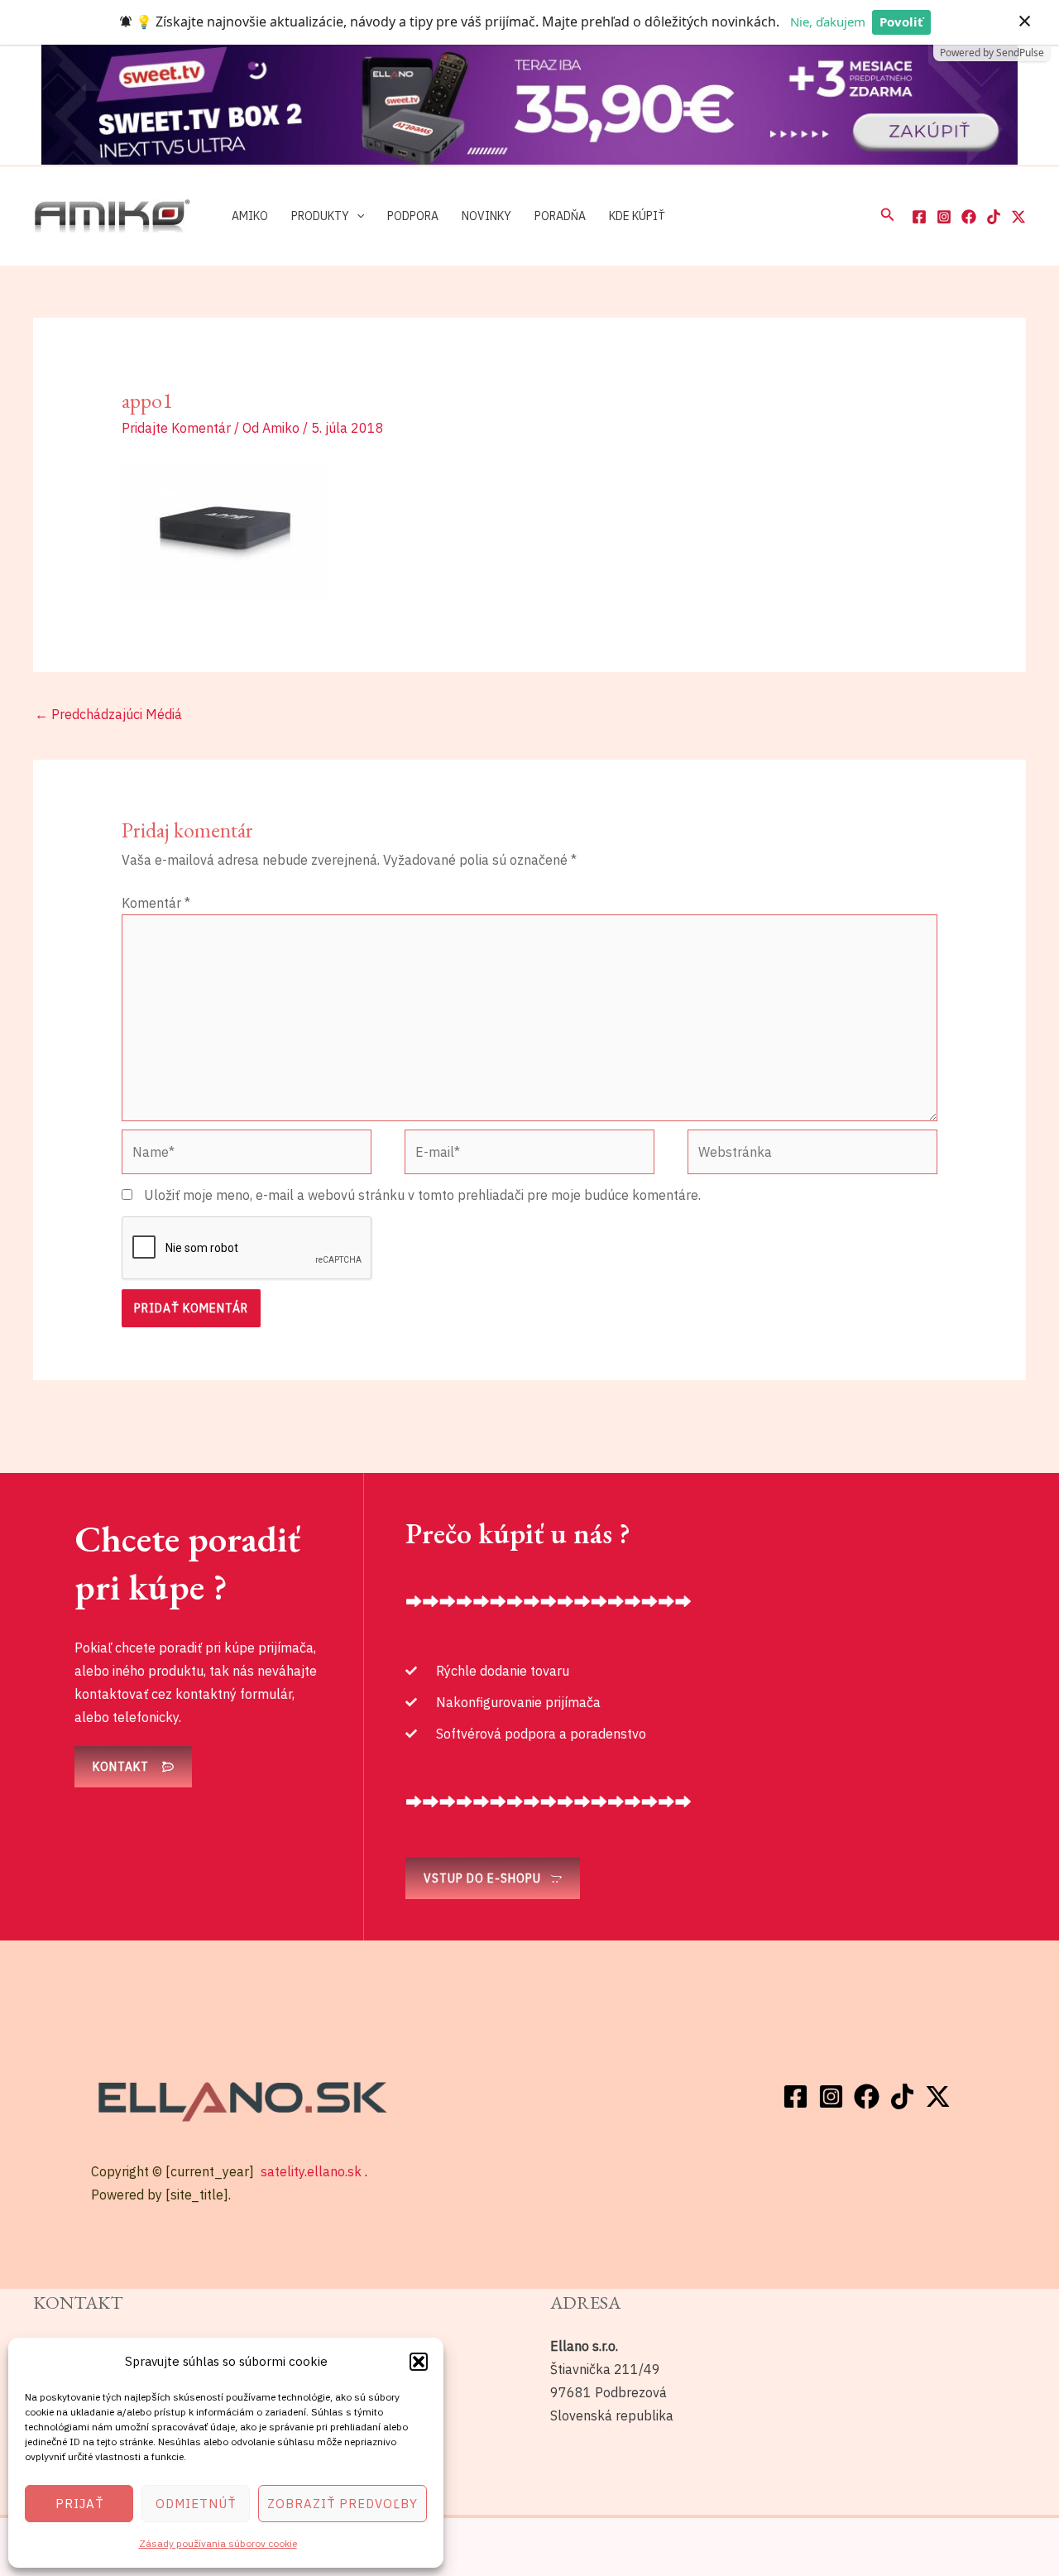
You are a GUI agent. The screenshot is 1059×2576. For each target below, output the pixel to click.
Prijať (79, 2504)
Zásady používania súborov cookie (218, 2543)
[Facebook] (919, 217)
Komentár (156, 903)
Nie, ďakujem (828, 22)
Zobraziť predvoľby (343, 2504)
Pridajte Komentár (176, 428)
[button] (419, 2362)
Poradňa (560, 215)
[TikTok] (994, 217)
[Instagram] (944, 217)
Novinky (486, 215)
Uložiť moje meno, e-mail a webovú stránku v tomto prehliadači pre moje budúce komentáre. (422, 1195)
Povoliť (901, 22)
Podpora (413, 215)
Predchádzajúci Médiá (108, 714)
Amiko (250, 215)
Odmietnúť (196, 2504)
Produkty (320, 215)
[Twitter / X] (1018, 217)
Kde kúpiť (637, 215)
